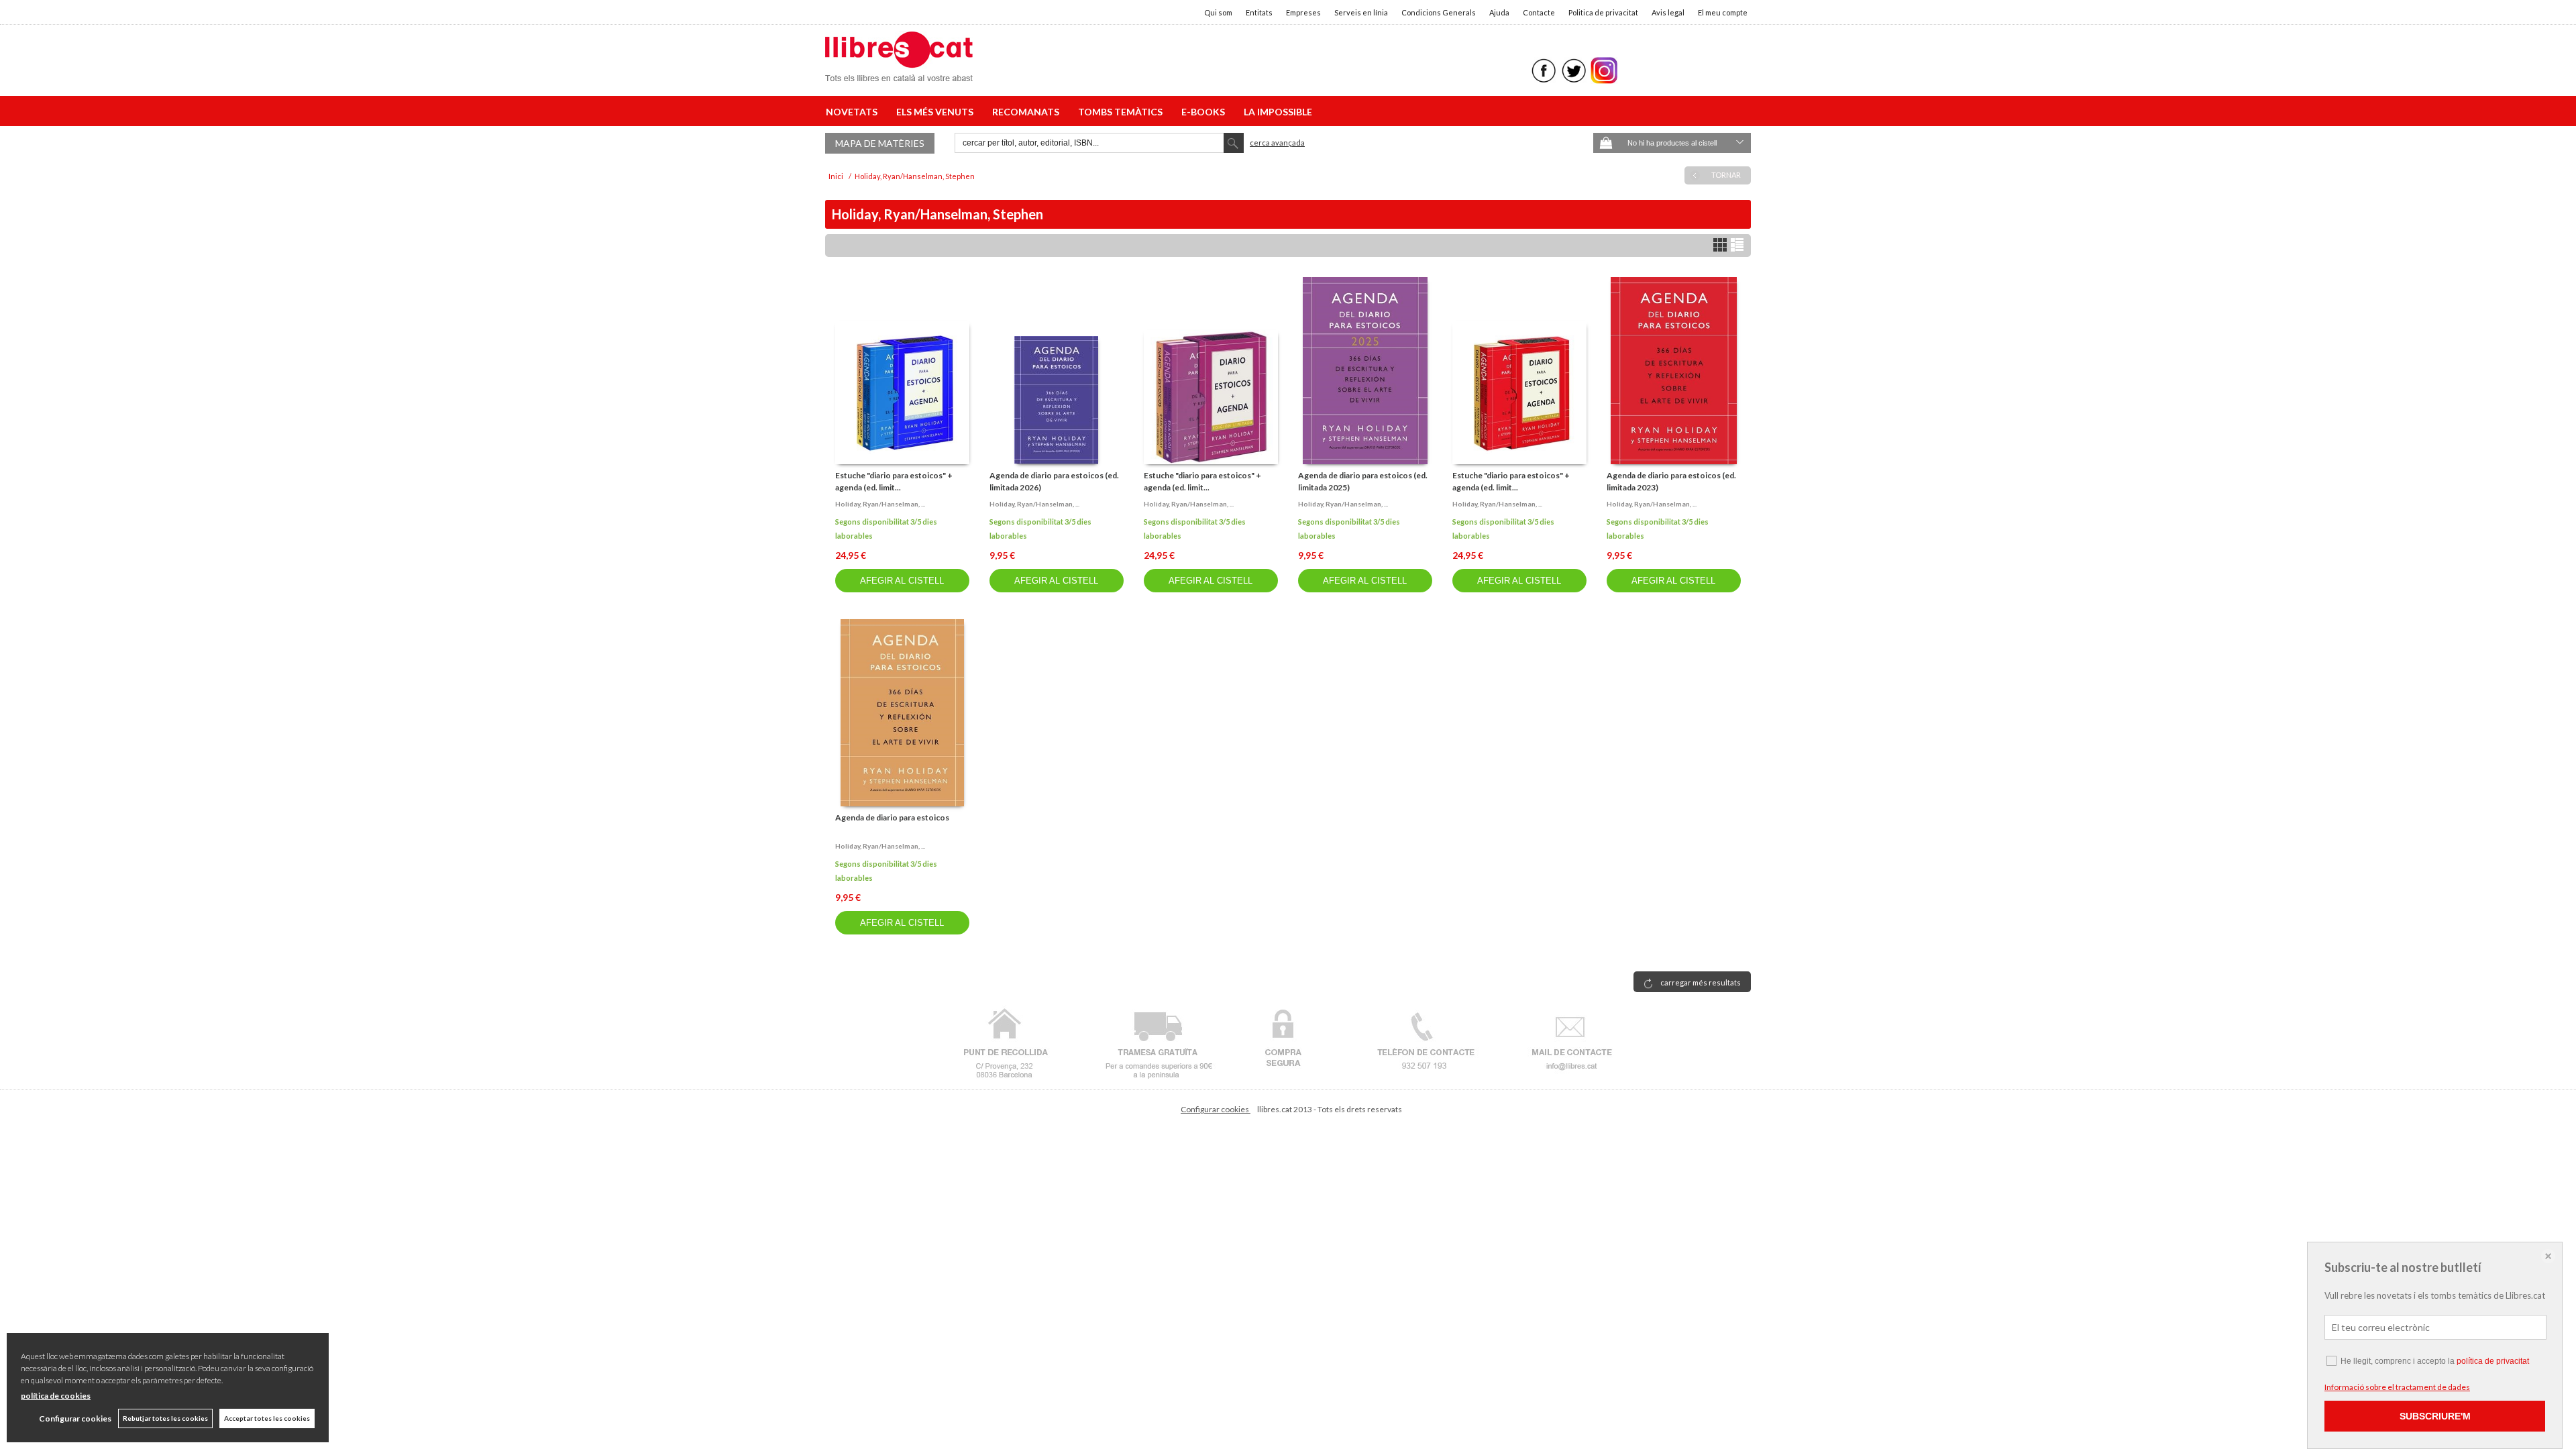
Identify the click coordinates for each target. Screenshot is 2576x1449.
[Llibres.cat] (899, 73)
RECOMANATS (1028, 112)
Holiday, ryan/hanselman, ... (880, 504)
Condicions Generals (1439, 12)
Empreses (1303, 12)
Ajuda (1499, 12)
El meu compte (1723, 12)
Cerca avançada (1277, 143)
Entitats (1259, 12)
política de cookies (56, 1396)
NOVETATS (854, 112)
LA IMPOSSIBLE (1278, 112)
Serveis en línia (1361, 12)
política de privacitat (2493, 1361)
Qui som (1218, 12)
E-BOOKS (1205, 112)
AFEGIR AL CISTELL (902, 581)
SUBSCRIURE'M (2435, 1416)
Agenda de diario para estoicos (892, 817)
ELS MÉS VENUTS (937, 112)
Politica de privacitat (1603, 12)
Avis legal (1668, 12)
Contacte (1539, 12)
